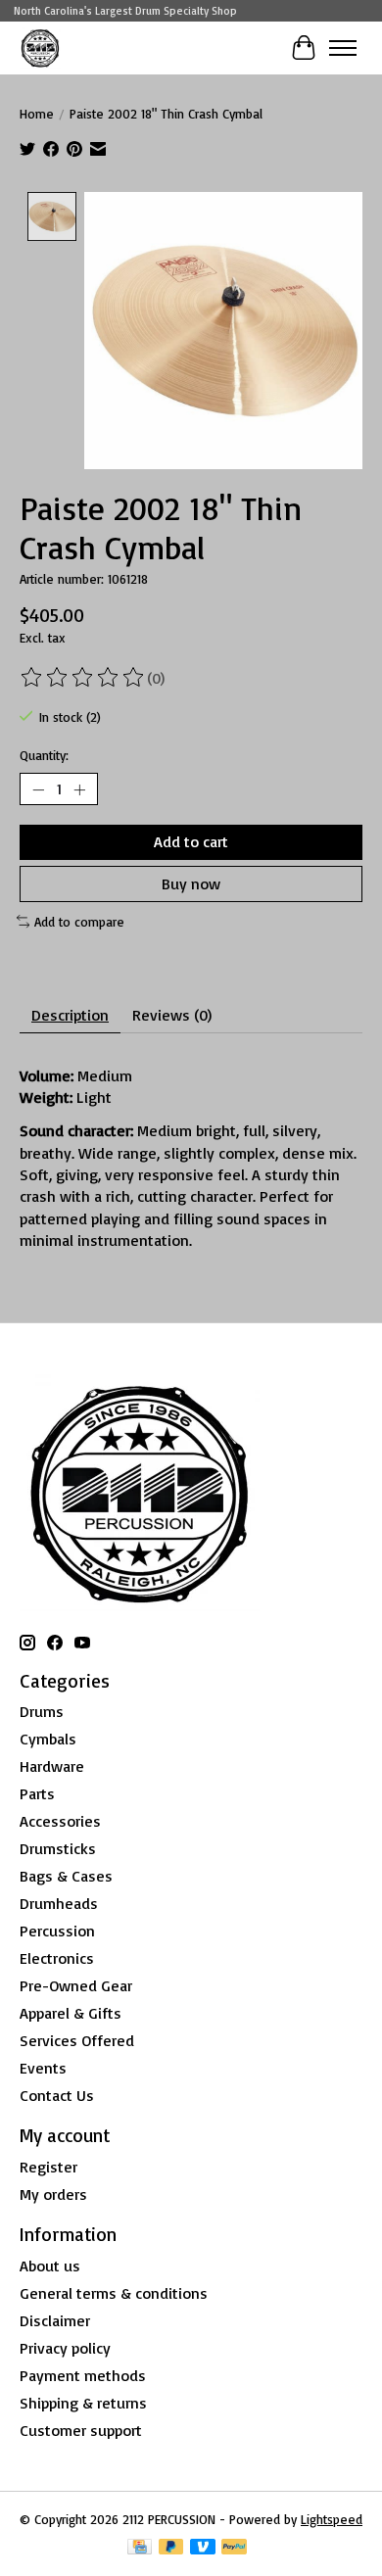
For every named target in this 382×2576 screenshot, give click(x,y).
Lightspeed (332, 2519)
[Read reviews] (83, 678)
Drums (42, 1711)
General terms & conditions (114, 2293)
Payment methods (83, 2375)
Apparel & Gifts (71, 2013)
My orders (53, 2194)
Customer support (81, 2430)
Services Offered (77, 2040)
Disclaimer (55, 2320)
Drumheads (59, 1903)
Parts (37, 1793)
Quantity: (44, 755)
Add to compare (79, 922)
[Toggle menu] (343, 48)
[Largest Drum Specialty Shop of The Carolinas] (40, 48)
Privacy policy (65, 2348)
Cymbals (48, 1739)
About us (50, 2266)
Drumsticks (58, 1848)
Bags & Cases (66, 1876)
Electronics (57, 1958)
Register (48, 2167)
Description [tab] (70, 1015)
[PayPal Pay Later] (171, 2548)
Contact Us (57, 2095)
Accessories (60, 1821)
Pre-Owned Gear (76, 1985)
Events (43, 2068)
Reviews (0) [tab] (172, 1015)
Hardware (52, 1766)
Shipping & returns (83, 2403)
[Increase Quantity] (79, 789)
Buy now (191, 883)
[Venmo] (203, 2548)
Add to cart (191, 841)
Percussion (57, 1931)
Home (37, 114)
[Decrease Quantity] (38, 789)
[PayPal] (234, 2548)
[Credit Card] (140, 2548)
